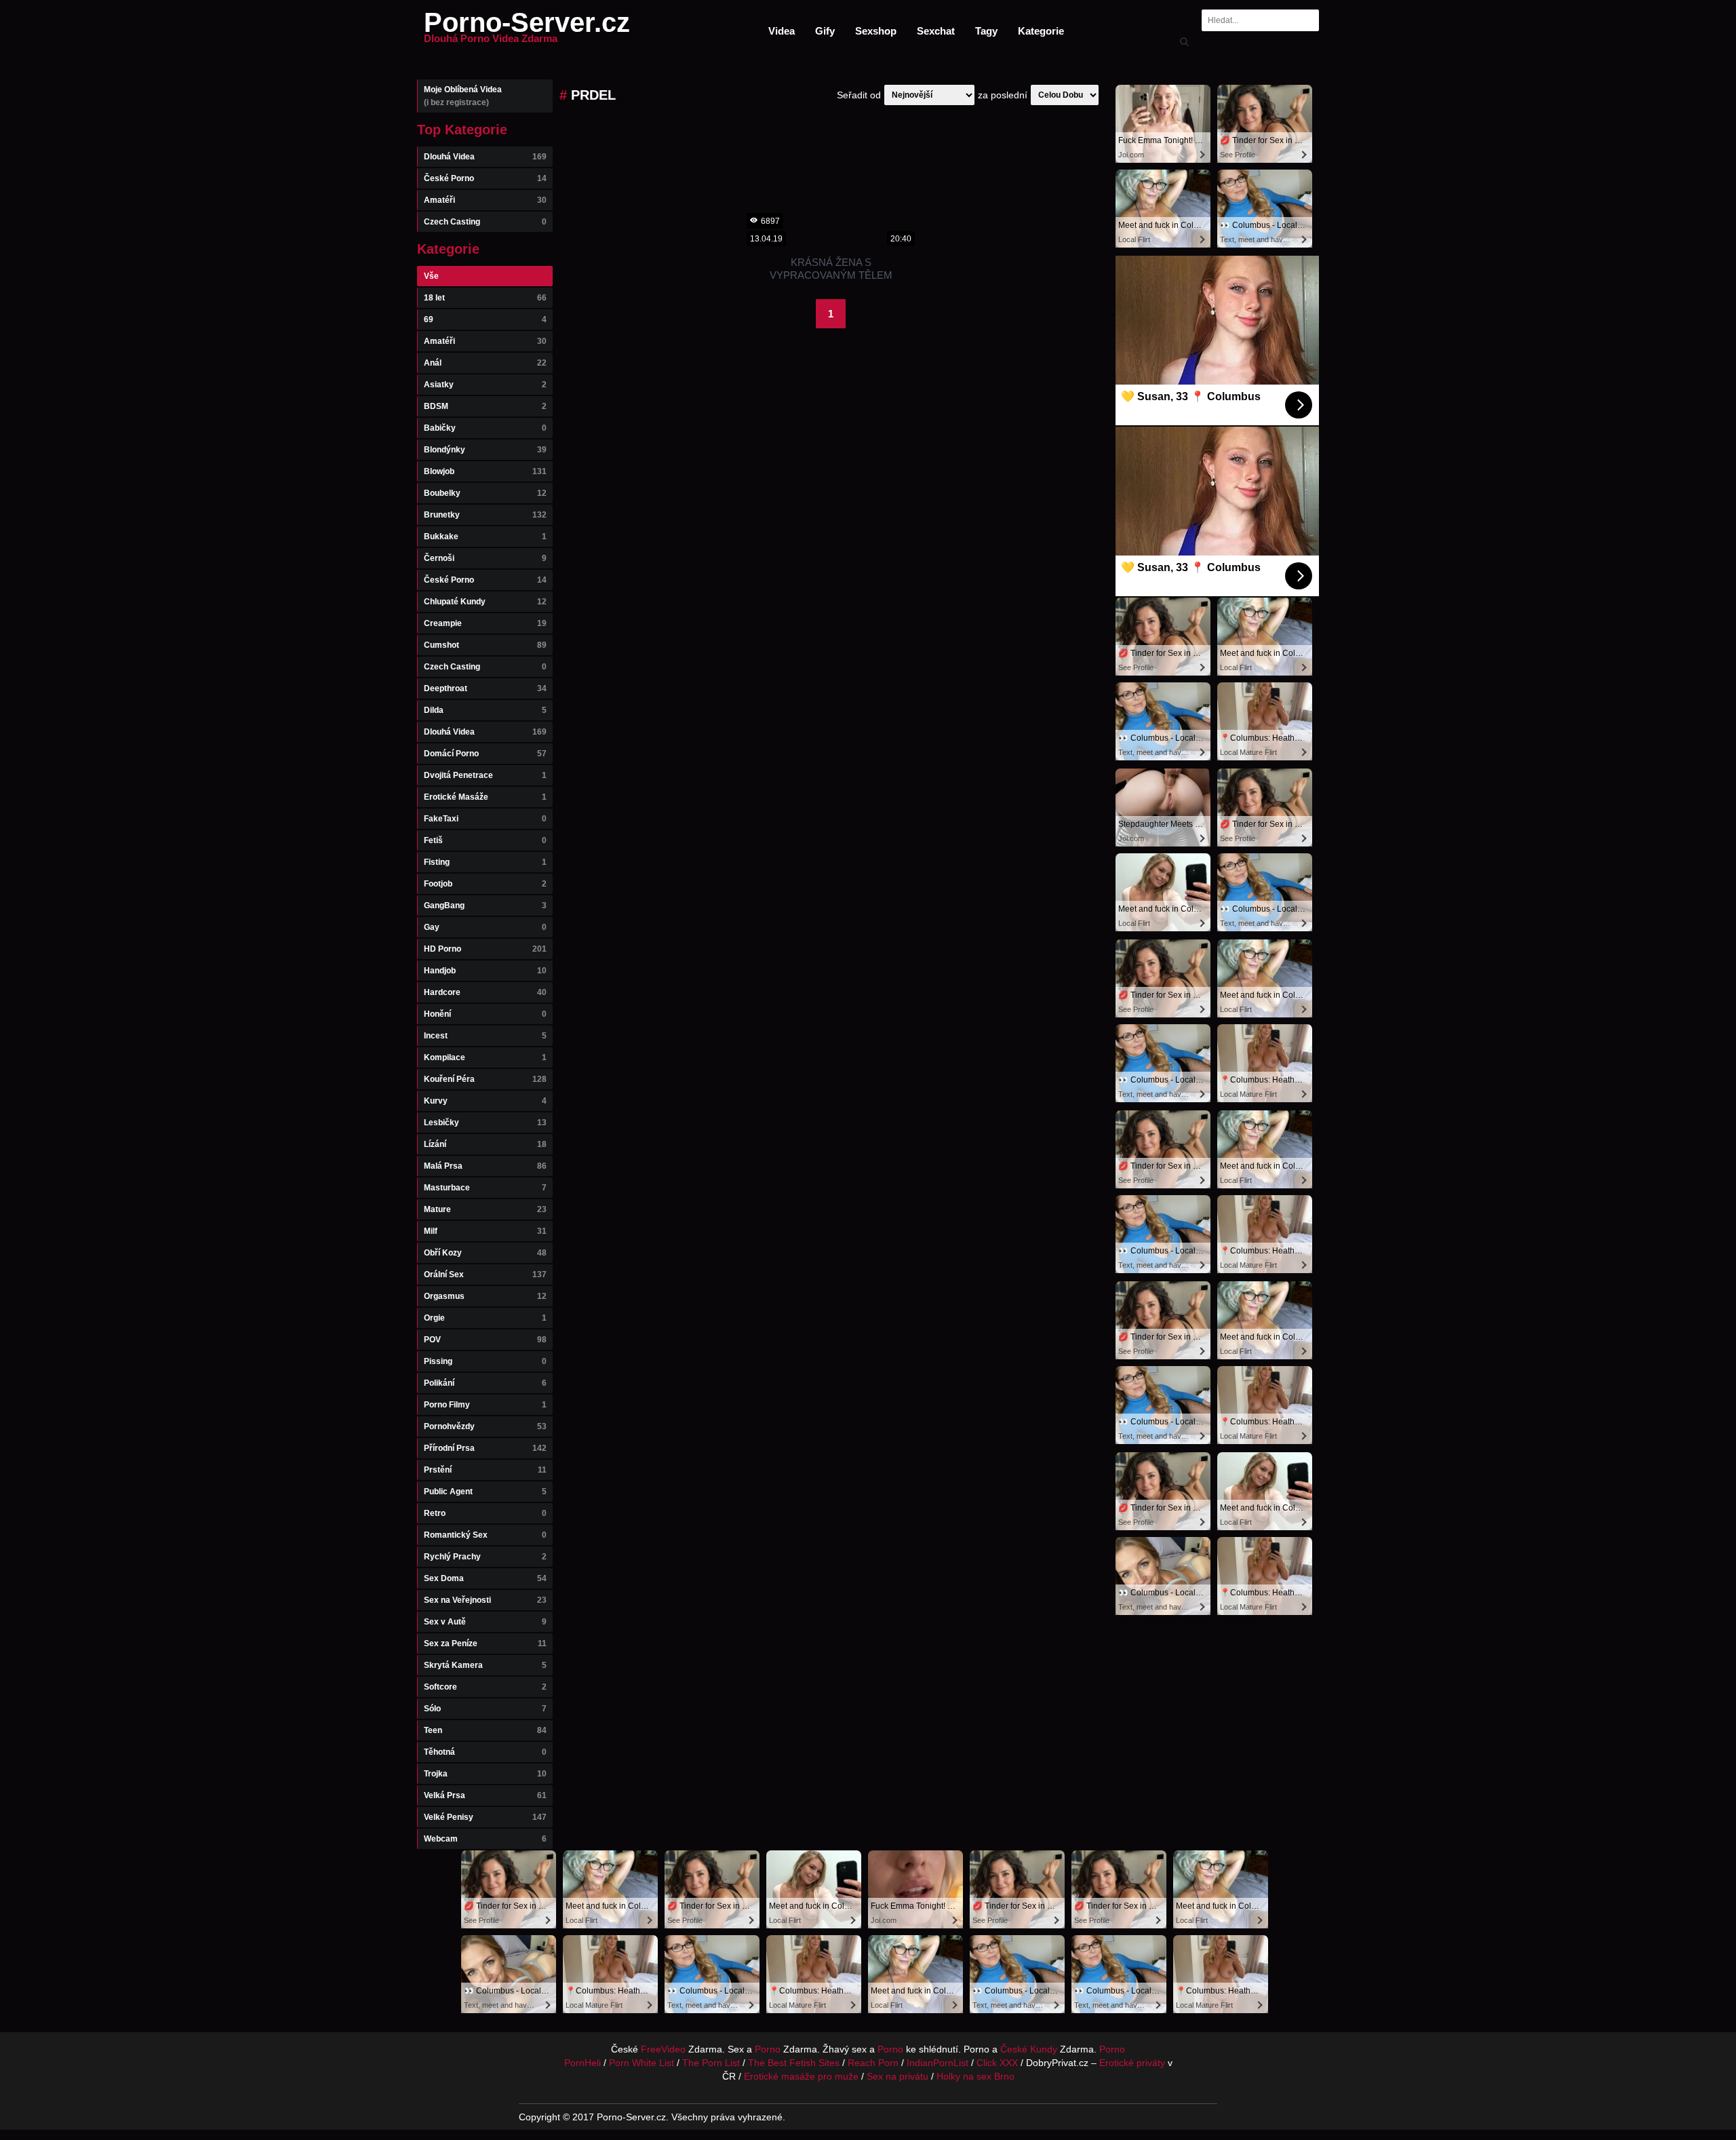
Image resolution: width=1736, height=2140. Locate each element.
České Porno (485, 178)
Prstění (485, 1470)
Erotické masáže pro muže (801, 2076)
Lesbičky (485, 1123)
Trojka (485, 1774)
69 (485, 319)
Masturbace (485, 1188)
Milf (485, 1231)
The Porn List (711, 2063)
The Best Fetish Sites (794, 2063)
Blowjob (485, 471)
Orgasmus (485, 1296)
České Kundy (1029, 2049)
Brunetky (485, 515)
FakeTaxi (485, 819)
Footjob (485, 884)
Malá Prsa (485, 1166)
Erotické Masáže (485, 797)
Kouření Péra (485, 1079)
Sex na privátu (897, 2076)
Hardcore (485, 992)
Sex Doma (485, 1578)
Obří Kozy (485, 1253)
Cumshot (485, 645)
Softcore (485, 1687)
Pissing (485, 1361)
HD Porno (485, 949)
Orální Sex (485, 1275)
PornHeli (583, 2063)
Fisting (485, 862)
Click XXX (997, 2063)
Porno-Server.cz (527, 31)
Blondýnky (485, 450)
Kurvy (485, 1101)
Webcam (485, 1839)
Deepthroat (485, 688)
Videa (782, 31)
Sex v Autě (485, 1622)
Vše (431, 276)
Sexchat (936, 31)
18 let (485, 298)
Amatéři (485, 200)
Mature (485, 1209)
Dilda (485, 710)
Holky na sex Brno (975, 2076)
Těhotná (485, 1752)
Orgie (485, 1318)
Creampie (485, 623)
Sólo (485, 1709)
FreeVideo (663, 2049)
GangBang (485, 906)
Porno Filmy (485, 1405)
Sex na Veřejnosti (485, 1600)
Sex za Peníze (485, 1643)
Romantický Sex (485, 1535)
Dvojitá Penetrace (485, 775)
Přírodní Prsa (485, 1448)
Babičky (485, 428)
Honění (485, 1014)
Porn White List (642, 2063)
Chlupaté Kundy (485, 602)
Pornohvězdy (485, 1426)
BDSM (485, 406)
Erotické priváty (1132, 2063)
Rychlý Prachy (485, 1557)
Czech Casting (485, 222)
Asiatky (485, 385)
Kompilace (485, 1057)
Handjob (485, 971)
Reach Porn (873, 2063)
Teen (485, 1730)
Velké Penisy (485, 1817)
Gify (825, 31)
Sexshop (876, 31)
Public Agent (485, 1492)
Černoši (485, 558)
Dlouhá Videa (485, 157)
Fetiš (485, 840)
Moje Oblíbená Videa (463, 96)
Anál (485, 363)
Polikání (485, 1383)
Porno (768, 2049)
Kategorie (1041, 31)
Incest (485, 1036)
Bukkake (485, 537)
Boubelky (485, 493)
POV (485, 1340)
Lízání (485, 1144)
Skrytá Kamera (485, 1665)
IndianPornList (938, 2063)
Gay (485, 927)
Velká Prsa (485, 1795)
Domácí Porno (485, 754)
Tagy (986, 31)
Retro (485, 1513)
